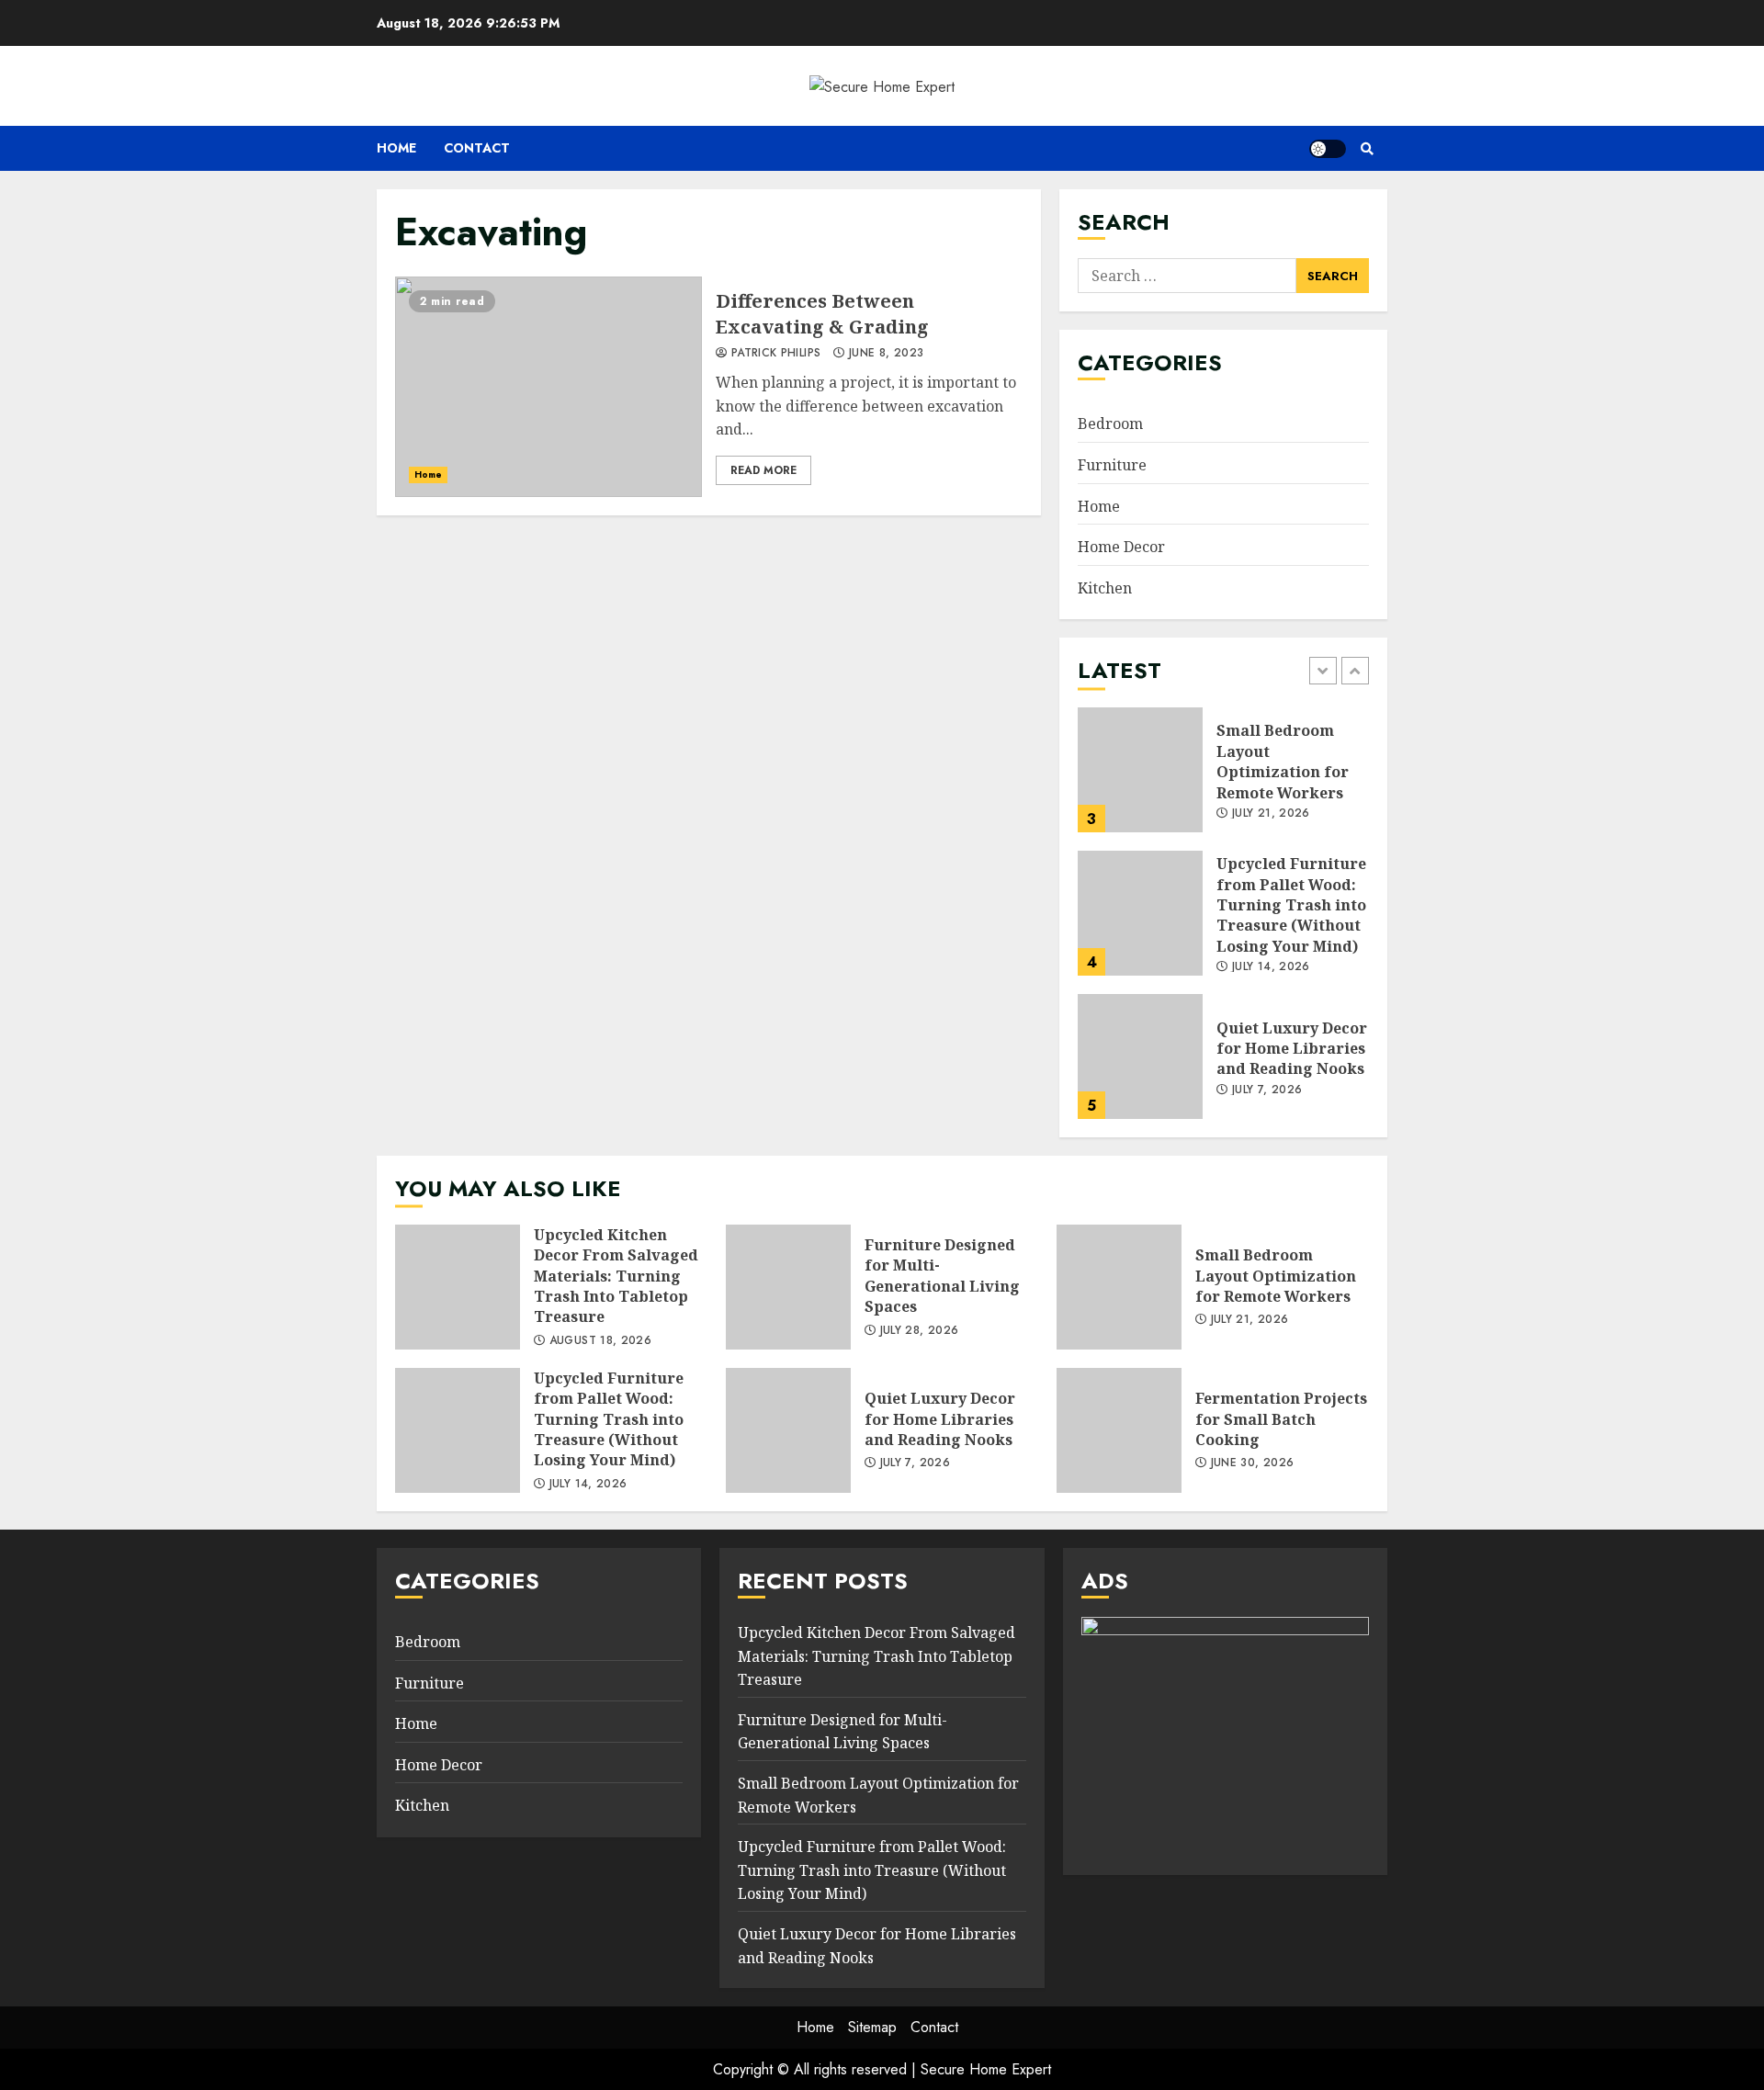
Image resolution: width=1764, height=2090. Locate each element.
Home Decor (1121, 547)
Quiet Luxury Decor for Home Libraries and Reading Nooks (1140, 1056)
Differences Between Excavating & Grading (548, 387)
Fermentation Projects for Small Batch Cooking (1119, 1430)
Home (396, 148)
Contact (477, 148)
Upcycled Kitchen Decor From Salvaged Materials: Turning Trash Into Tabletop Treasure (458, 1287)
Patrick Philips (774, 354)
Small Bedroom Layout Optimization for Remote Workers (1140, 770)
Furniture (1112, 465)
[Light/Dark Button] (1328, 149)
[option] (1223, 779)
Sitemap (872, 2027)
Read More (763, 470)
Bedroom (1110, 424)
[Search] (1367, 149)
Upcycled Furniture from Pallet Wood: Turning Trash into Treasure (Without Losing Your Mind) (1140, 913)
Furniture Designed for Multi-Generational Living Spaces (788, 1287)
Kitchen (1105, 588)
